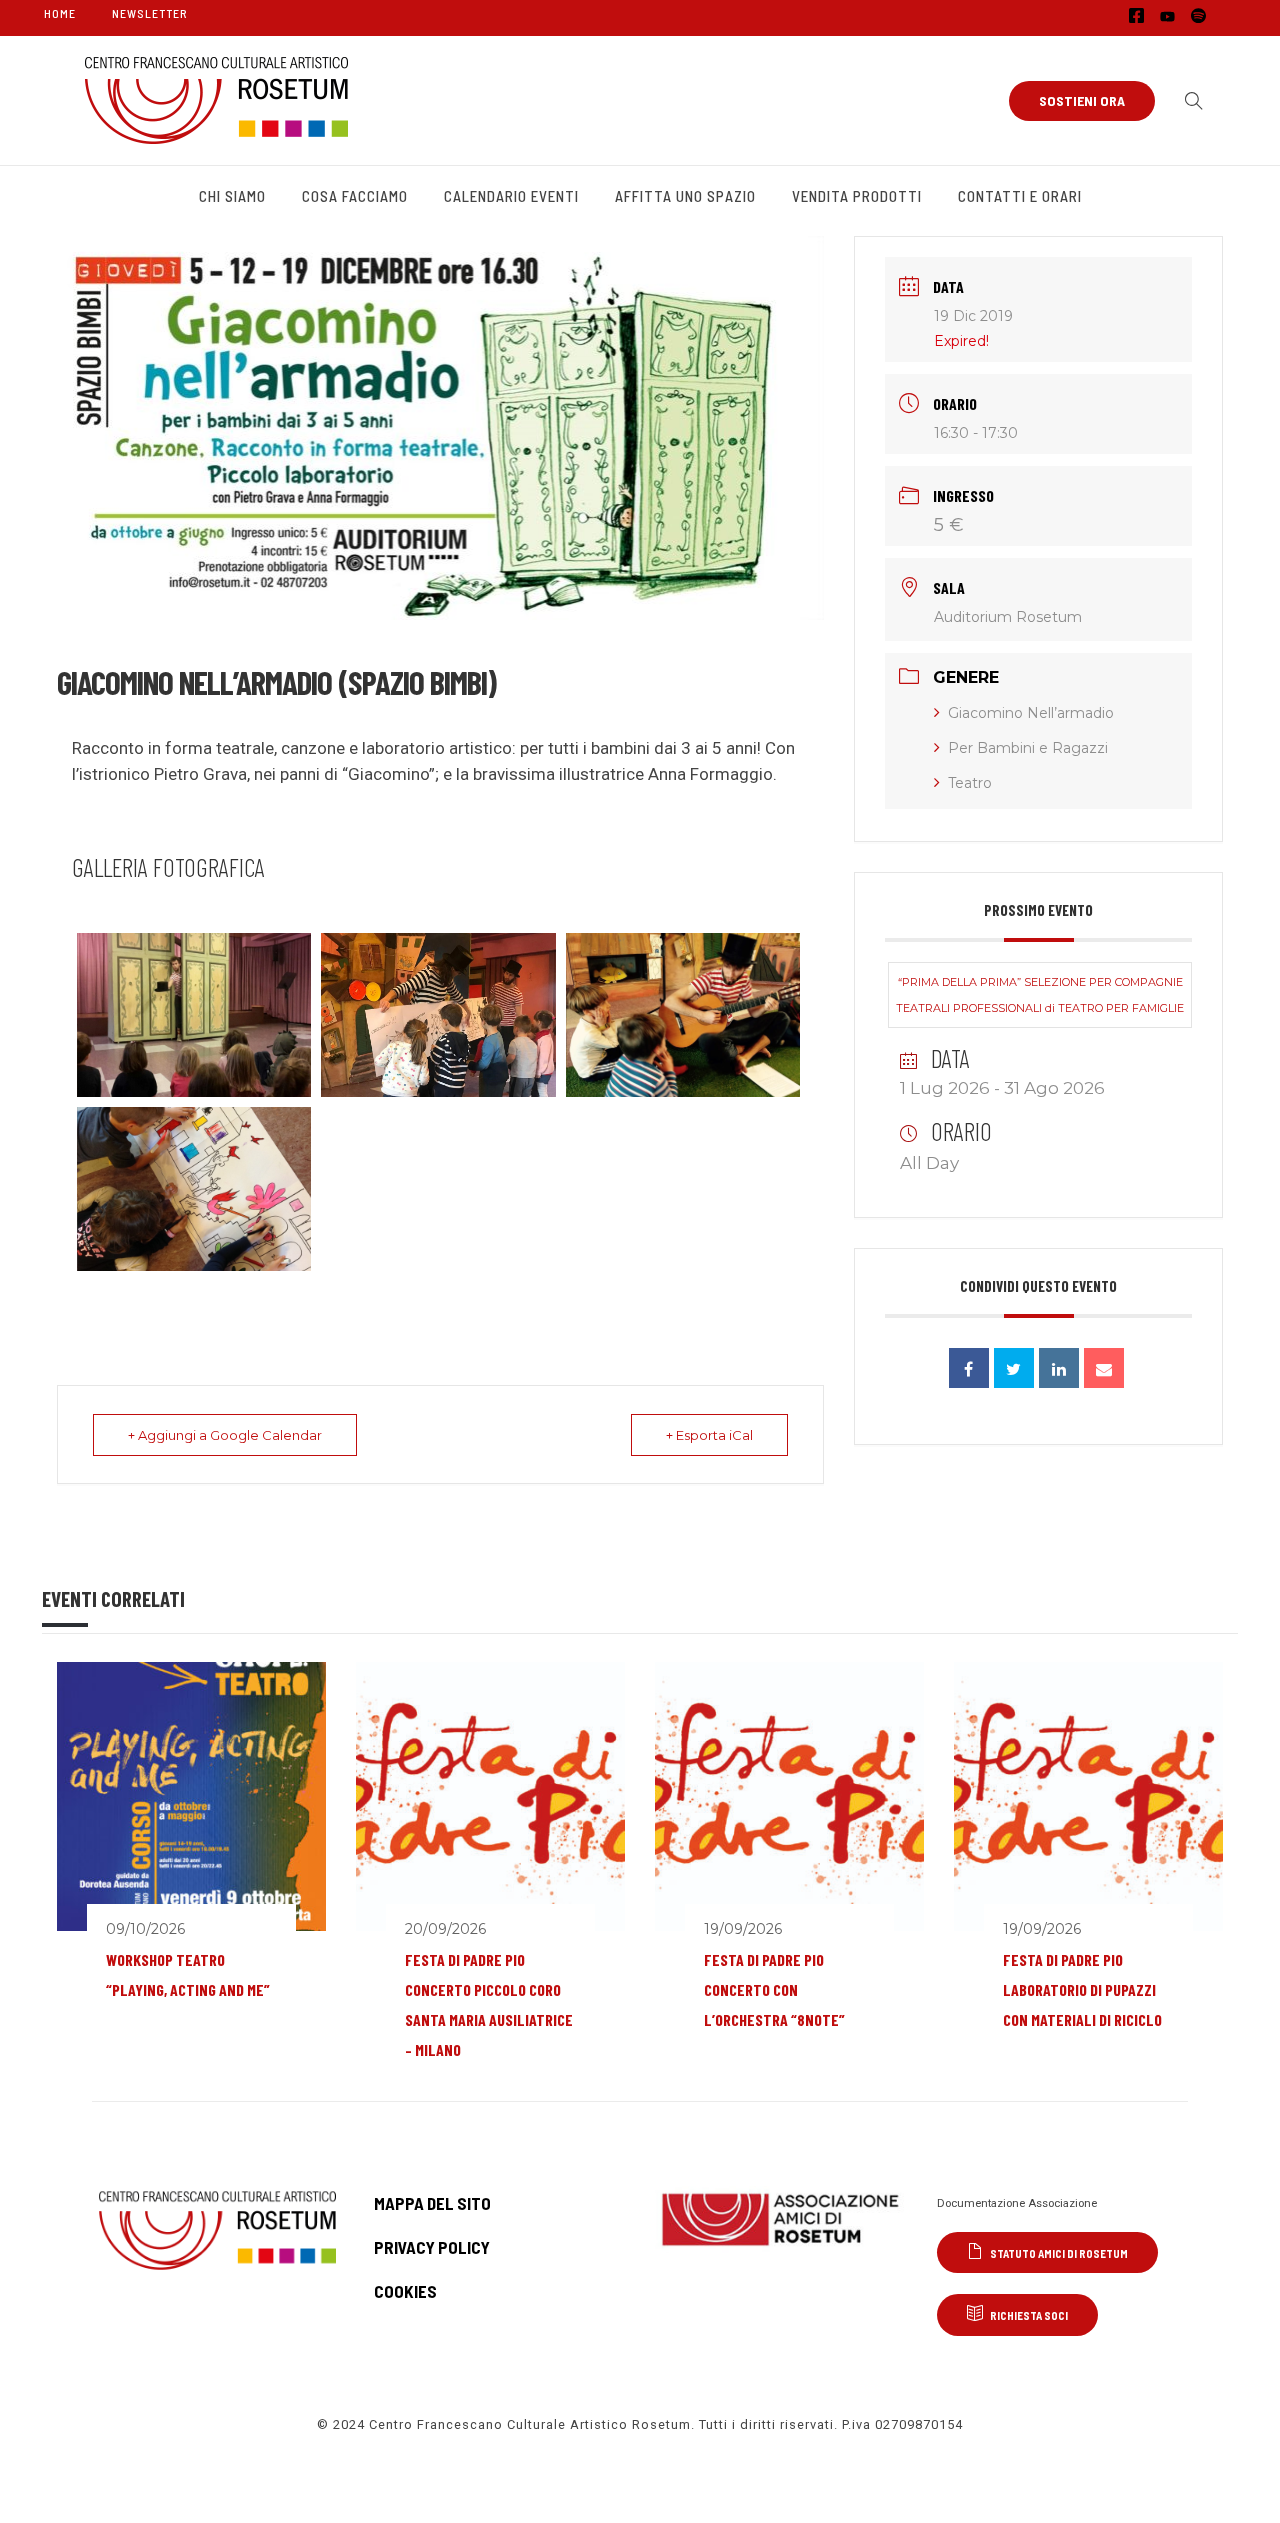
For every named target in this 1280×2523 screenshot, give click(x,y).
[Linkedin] (1059, 1368)
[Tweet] (1014, 1368)
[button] (1189, 101)
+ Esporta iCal (709, 1435)
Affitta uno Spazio (685, 196)
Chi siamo (232, 196)
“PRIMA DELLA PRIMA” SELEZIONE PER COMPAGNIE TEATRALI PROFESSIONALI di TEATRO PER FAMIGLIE (1040, 995)
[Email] (1104, 1368)
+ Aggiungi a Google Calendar (225, 1435)
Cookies (405, 2291)
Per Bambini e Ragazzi (1028, 748)
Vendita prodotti (857, 196)
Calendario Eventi (511, 196)
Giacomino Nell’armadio (1031, 713)
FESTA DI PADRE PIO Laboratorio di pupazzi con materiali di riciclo (1082, 1989)
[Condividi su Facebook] (969, 1368)
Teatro (970, 783)
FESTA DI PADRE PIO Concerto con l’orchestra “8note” (774, 1989)
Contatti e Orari (1020, 196)
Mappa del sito (432, 2203)
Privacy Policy (432, 2247)
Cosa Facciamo (355, 196)
